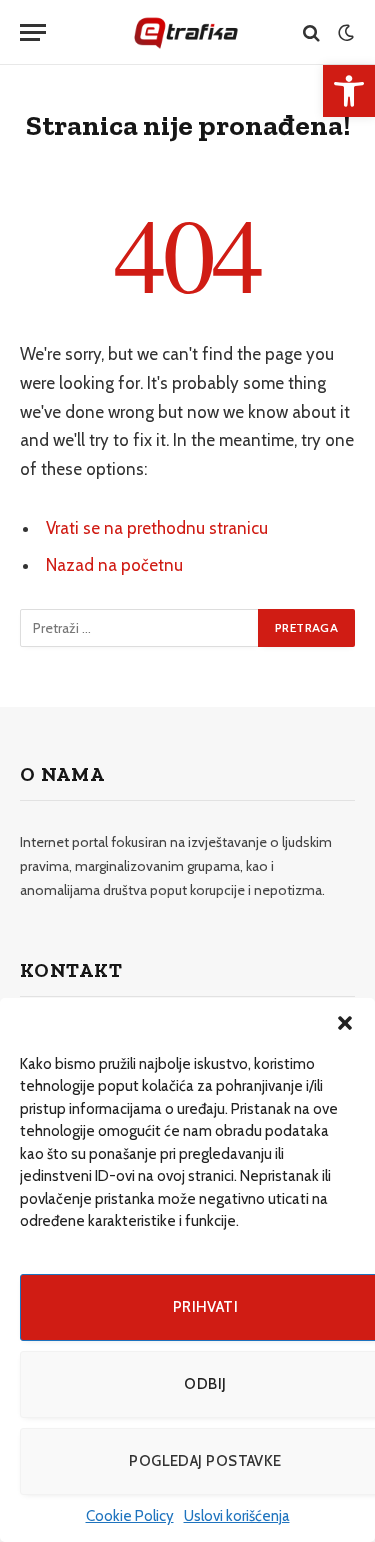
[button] (345, 1023)
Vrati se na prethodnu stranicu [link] (157, 528)
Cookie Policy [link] (130, 1516)
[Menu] (33, 32)
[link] (349, 91)
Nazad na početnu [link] (114, 565)
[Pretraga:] (140, 628)
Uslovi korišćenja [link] (237, 1516)
